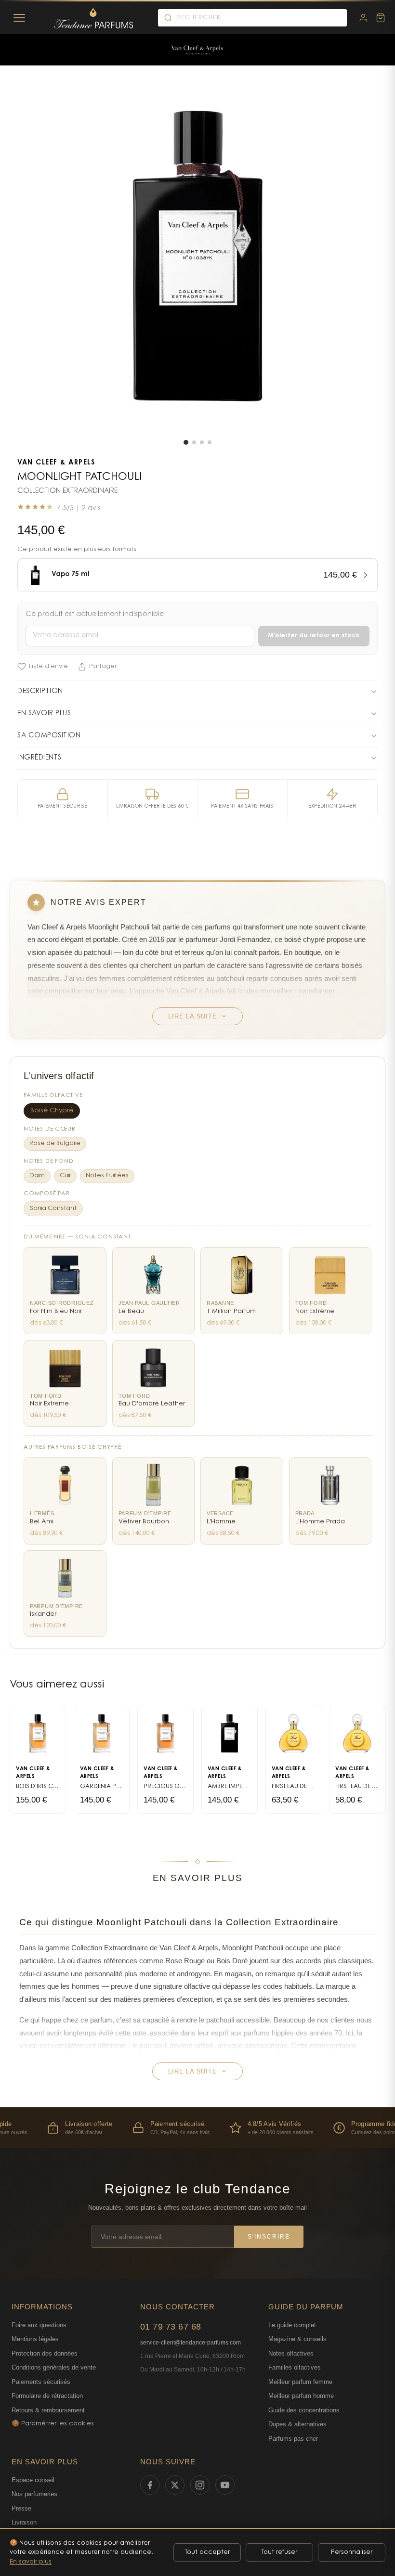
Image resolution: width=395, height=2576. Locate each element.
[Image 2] (194, 442)
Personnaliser (352, 2552)
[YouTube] (225, 2485)
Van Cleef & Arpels (56, 463)
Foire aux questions (39, 2325)
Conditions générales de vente (54, 2367)
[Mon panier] (381, 18)
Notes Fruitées (107, 1176)
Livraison (24, 2522)
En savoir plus (31, 2562)
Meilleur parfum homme (301, 2396)
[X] (175, 2485)
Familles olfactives (295, 2367)
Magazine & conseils (297, 2339)
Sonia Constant (53, 1209)
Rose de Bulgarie (55, 1144)
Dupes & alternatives (297, 2424)
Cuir (65, 1176)
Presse (21, 2508)
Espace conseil (33, 2480)
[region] (197, 2128)
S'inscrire (269, 2237)
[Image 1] (186, 442)
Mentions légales (35, 2339)
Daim (37, 1176)
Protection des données (45, 2353)
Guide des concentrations (304, 2410)
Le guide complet (292, 2325)
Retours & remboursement (48, 2410)
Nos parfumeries (34, 2494)
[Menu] (19, 18)
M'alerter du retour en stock (314, 636)
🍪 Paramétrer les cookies (53, 2424)
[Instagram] (200, 2485)
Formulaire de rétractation (47, 2396)
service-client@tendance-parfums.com (191, 2343)
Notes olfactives (291, 2353)
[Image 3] (202, 442)
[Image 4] (210, 442)
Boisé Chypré (52, 1111)
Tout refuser (279, 2552)
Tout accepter (207, 2552)
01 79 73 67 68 (171, 2327)
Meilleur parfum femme (300, 2382)
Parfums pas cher (293, 2439)
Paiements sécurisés (41, 2382)
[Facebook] (150, 2485)
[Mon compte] (363, 18)
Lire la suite (192, 1016)
